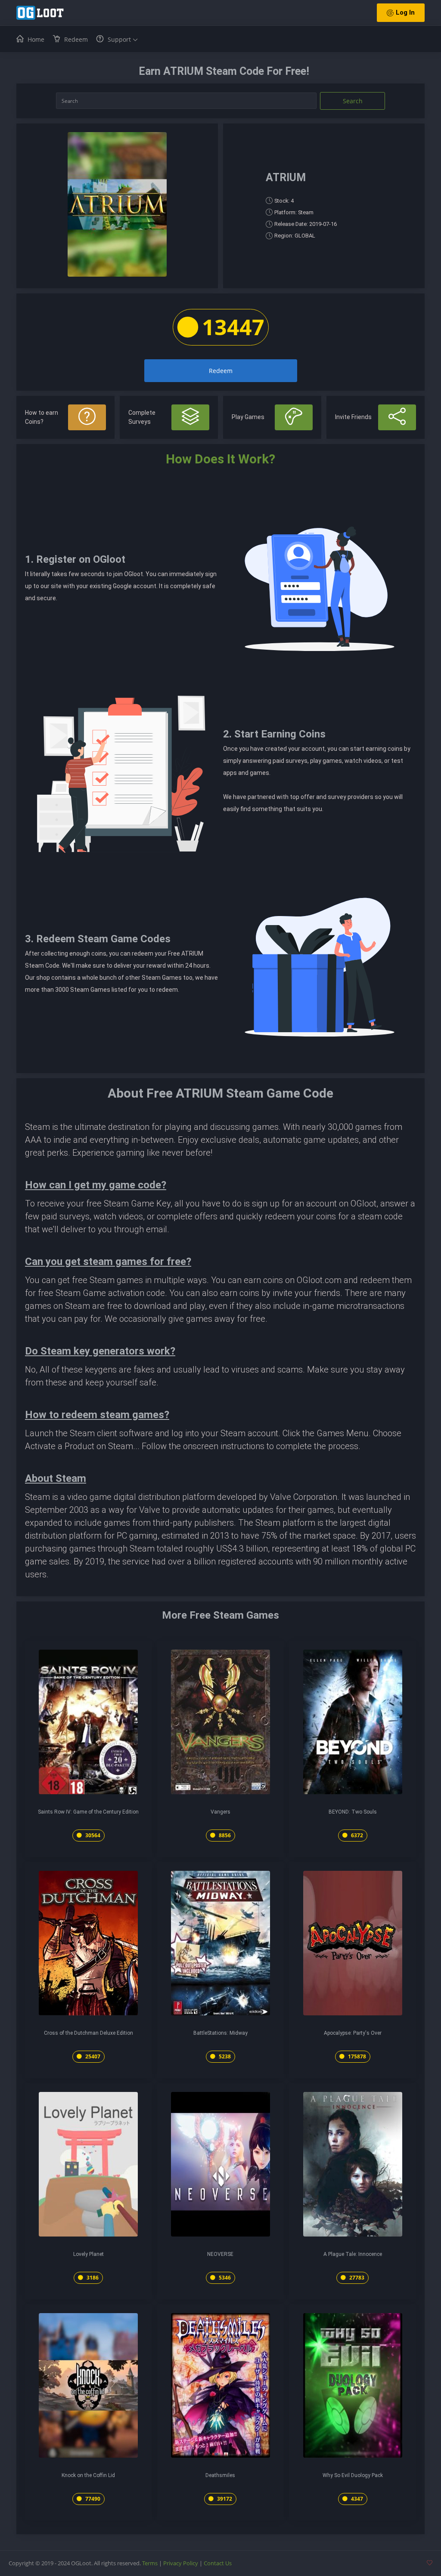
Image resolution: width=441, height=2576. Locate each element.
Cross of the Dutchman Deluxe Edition (89, 2033)
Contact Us (218, 2563)
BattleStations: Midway (220, 2033)
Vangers (220, 1812)
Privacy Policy (181, 2563)
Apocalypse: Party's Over (353, 2033)
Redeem (221, 371)
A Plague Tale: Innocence (353, 2254)
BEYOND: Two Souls (353, 1812)
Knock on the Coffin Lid (88, 2475)
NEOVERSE (220, 2254)
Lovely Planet (89, 2254)
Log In (405, 12)
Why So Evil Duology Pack (353, 2475)
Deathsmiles (220, 2475)
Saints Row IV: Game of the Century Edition (88, 1812)
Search (353, 101)
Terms (150, 2563)
